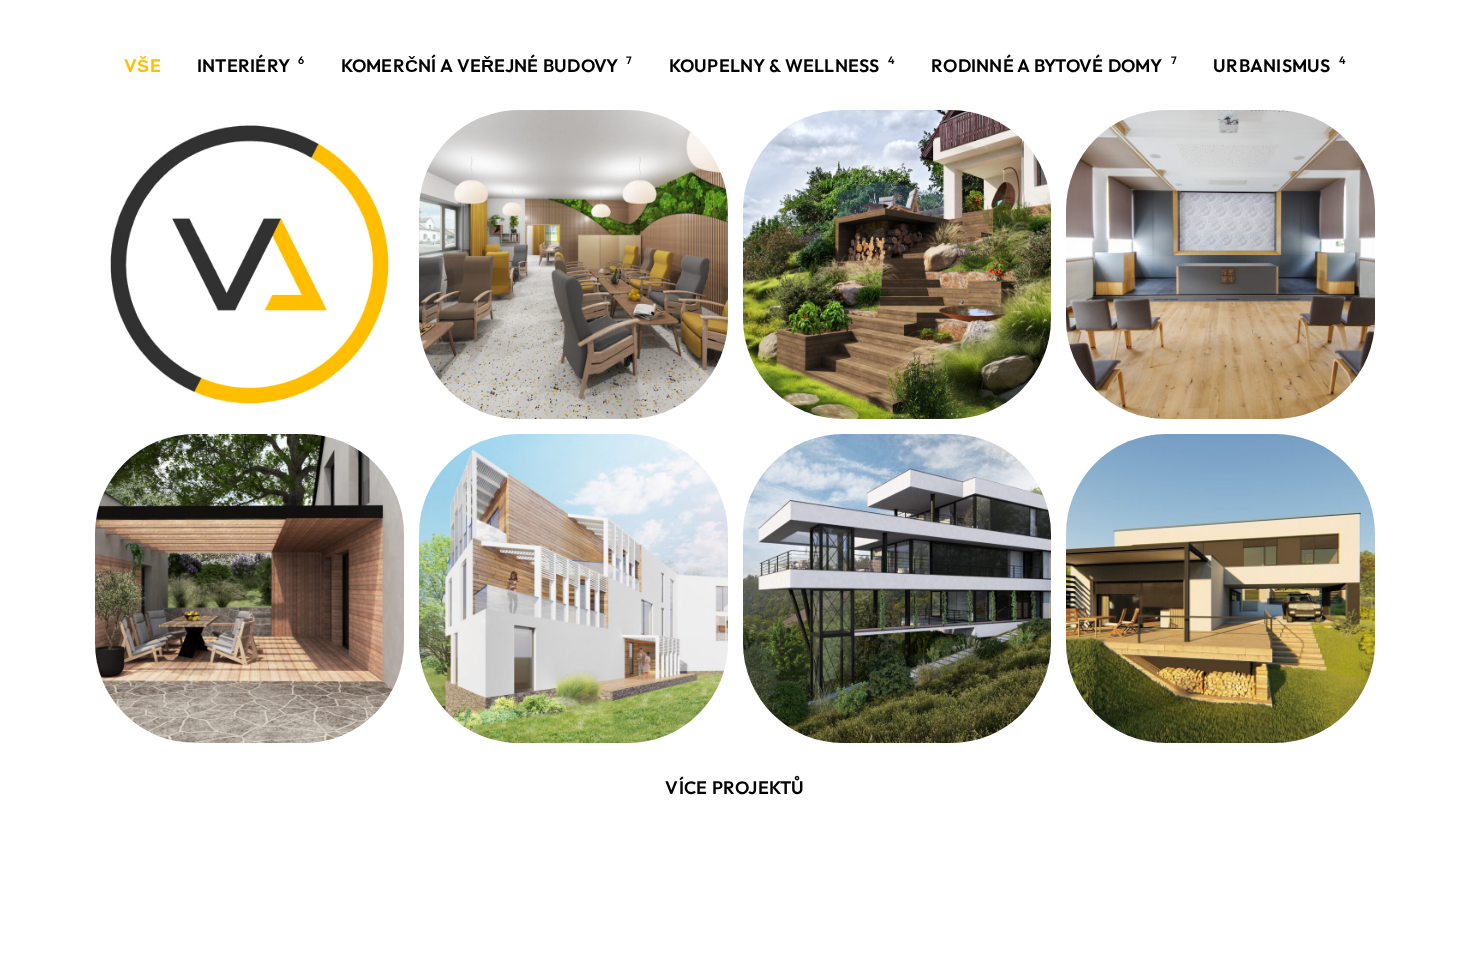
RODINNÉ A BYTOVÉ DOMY (1054, 65)
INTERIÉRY (251, 65)
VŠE (142, 65)
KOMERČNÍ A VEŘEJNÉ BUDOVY (487, 65)
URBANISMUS (1279, 65)
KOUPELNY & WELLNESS (782, 65)
